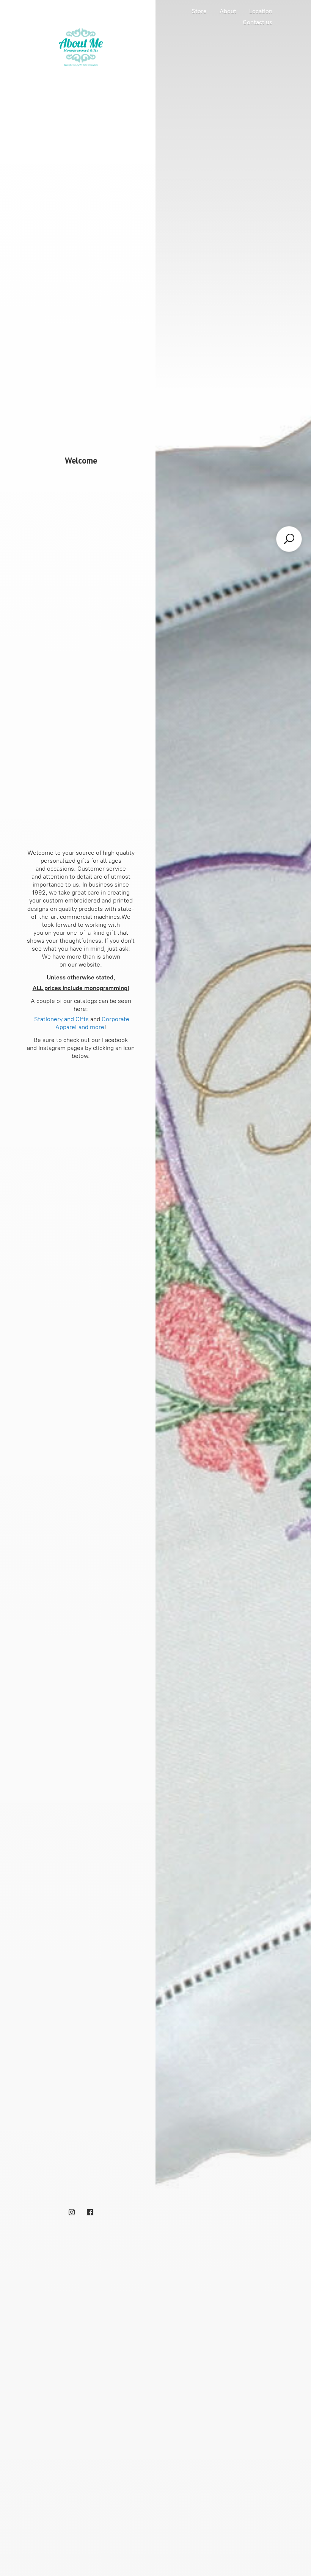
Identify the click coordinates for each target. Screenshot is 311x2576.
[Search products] (289, 539)
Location (261, 11)
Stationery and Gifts (61, 1019)
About (228, 11)
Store (199, 11)
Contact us (258, 22)
